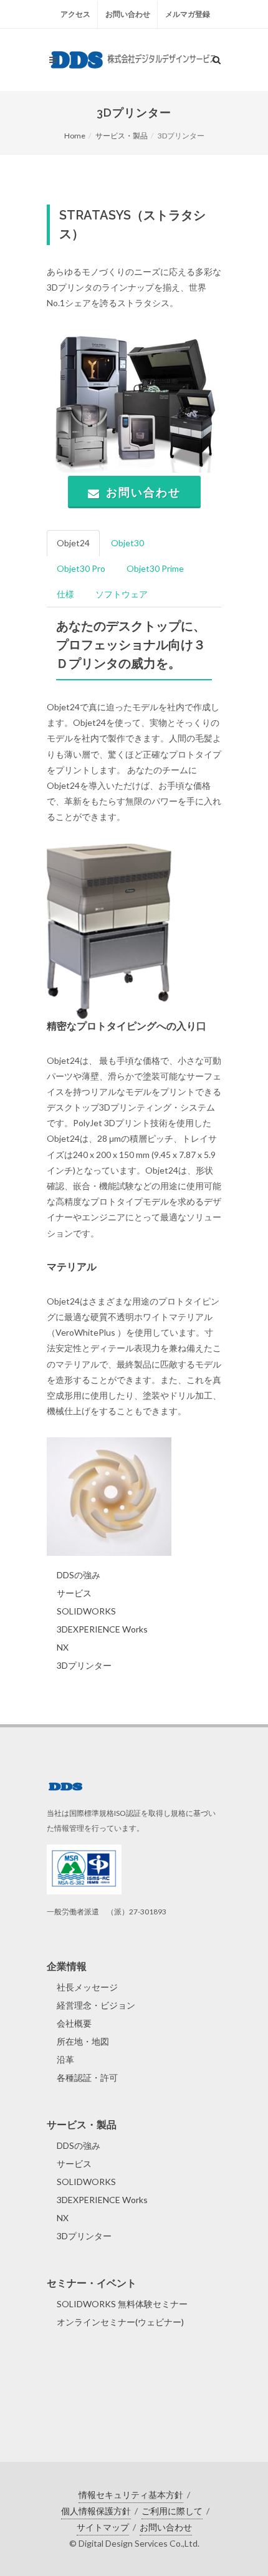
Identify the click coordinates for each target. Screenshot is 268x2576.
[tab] (74, 543)
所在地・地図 (83, 2041)
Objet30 (127, 543)
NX (63, 1647)
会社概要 (74, 2023)
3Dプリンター (84, 1665)
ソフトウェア (122, 594)
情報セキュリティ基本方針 (131, 2495)
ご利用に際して (172, 2511)
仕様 (65, 594)
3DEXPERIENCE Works (102, 1629)
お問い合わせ (128, 14)
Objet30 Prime (155, 568)
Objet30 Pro (81, 568)
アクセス (75, 14)
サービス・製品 (122, 136)
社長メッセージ (87, 1987)
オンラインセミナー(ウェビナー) (120, 2322)
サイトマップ (103, 2527)
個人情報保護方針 (96, 2511)
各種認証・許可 (87, 2077)
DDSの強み (79, 1575)
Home (75, 136)
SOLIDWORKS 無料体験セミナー (122, 2304)
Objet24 (73, 543)
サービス (74, 1593)
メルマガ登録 (188, 14)
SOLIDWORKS (86, 1611)
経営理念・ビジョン (96, 2005)
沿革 (65, 2059)
